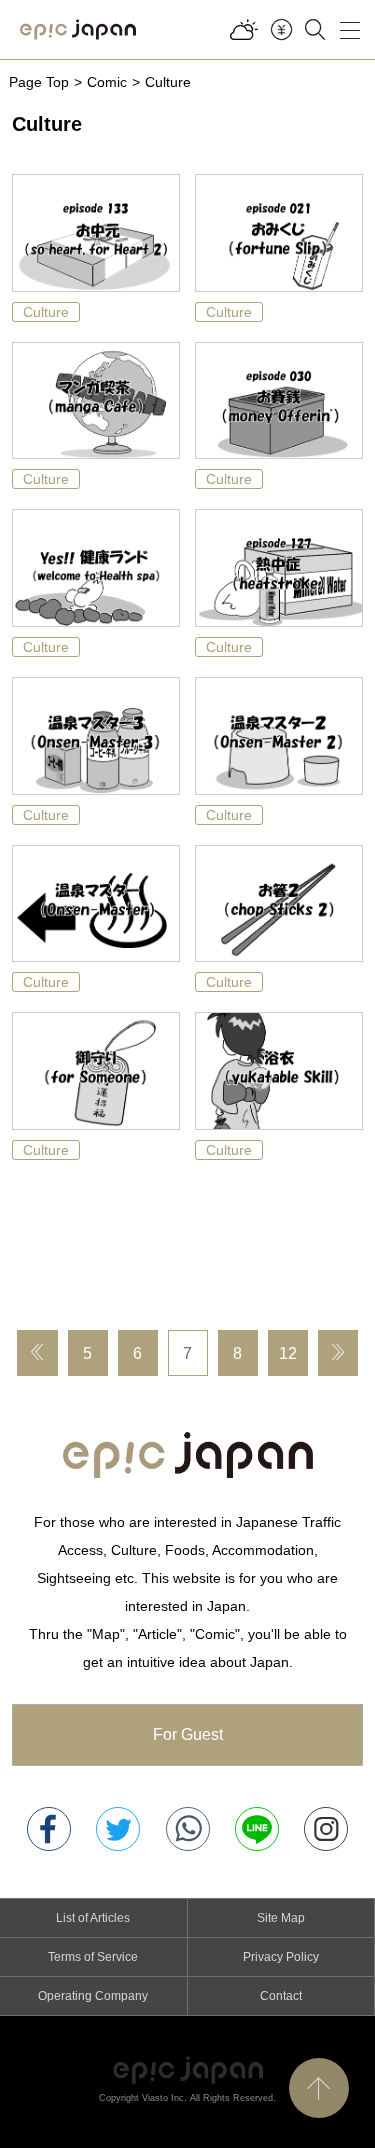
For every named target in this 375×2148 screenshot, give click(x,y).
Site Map (281, 1918)
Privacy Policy (281, 1957)
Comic (107, 82)
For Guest (188, 1734)
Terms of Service (93, 1957)
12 (288, 1353)
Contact (281, 1996)
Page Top (39, 82)
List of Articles (93, 1918)
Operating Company (93, 1996)
